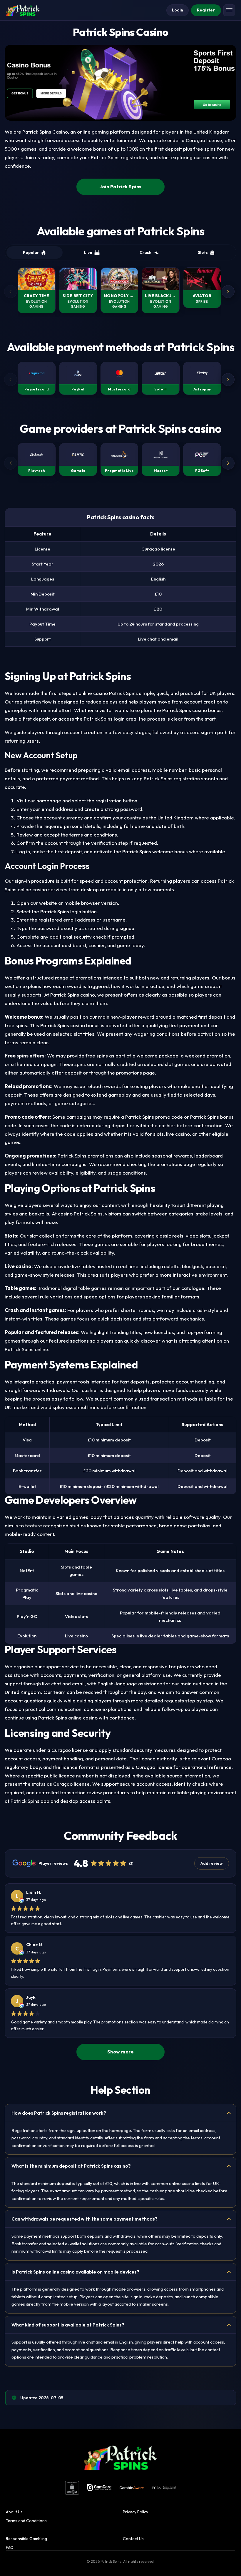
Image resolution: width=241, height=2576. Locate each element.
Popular (31, 252)
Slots (203, 252)
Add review (212, 1863)
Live (88, 252)
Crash (145, 252)
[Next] (228, 292)
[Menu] (229, 10)
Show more (120, 2052)
